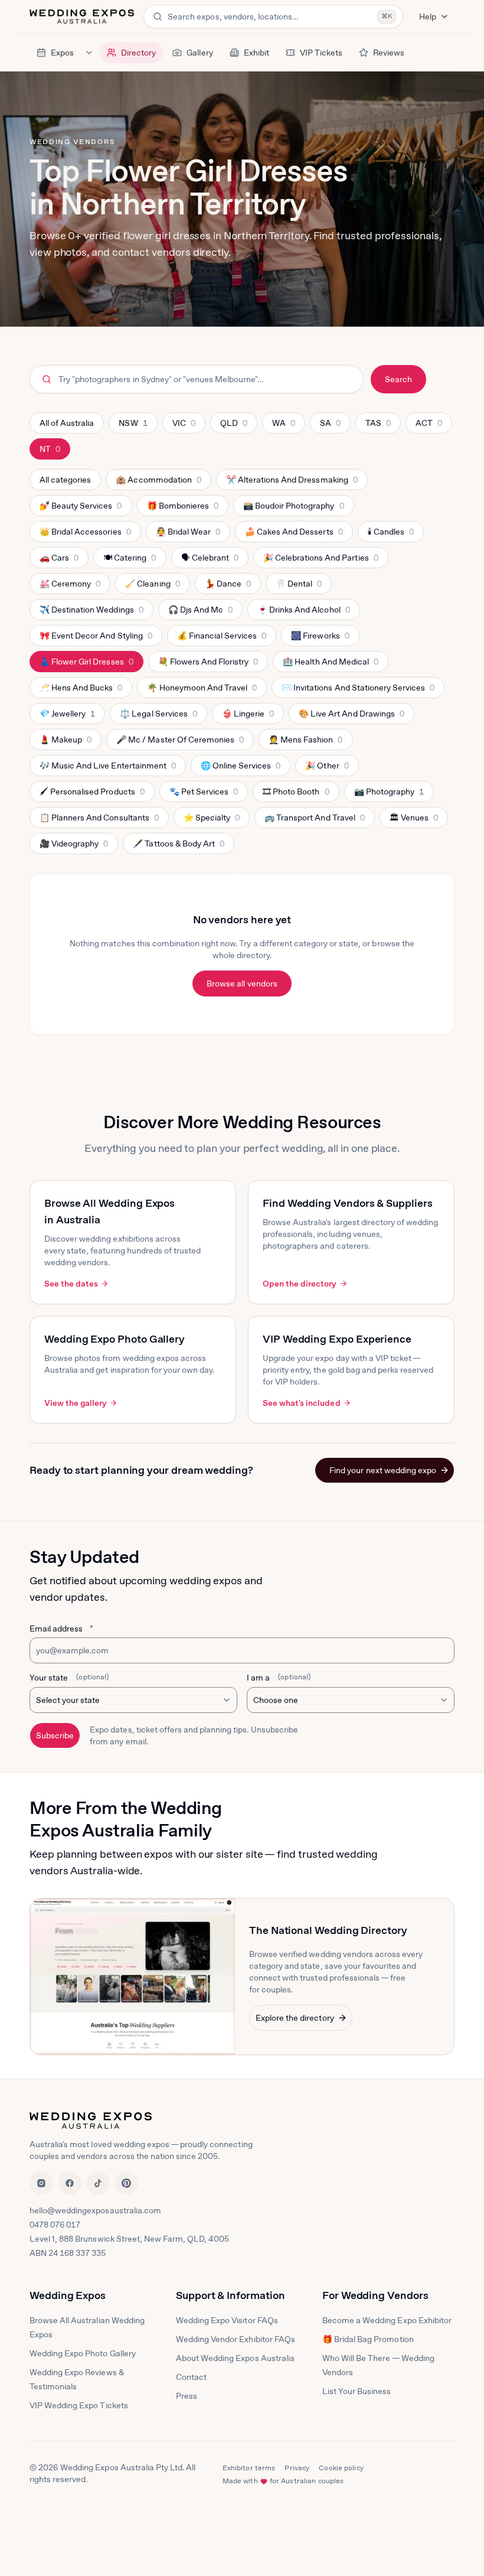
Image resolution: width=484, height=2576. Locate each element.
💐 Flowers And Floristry (208, 665)
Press (187, 2396)
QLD (238, 426)
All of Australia (67, 423)
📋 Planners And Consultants (99, 820)
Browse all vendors (242, 983)
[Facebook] (70, 2183)
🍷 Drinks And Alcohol (303, 613)
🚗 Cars (60, 561)
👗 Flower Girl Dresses (86, 665)
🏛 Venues (413, 820)
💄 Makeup (65, 742)
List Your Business (357, 2391)
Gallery (200, 53)
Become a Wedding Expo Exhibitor (387, 2320)
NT (55, 452)
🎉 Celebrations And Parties (321, 561)
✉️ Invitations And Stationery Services (358, 691)
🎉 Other (326, 768)
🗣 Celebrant (210, 561)
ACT (434, 426)
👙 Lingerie (248, 717)
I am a (279, 1678)
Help (428, 17)
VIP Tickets (321, 53)
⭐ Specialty (211, 820)
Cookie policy (341, 2468)
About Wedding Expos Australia (235, 2358)
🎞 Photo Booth (295, 794)
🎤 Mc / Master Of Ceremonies (180, 742)
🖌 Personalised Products (92, 794)
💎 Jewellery (67, 717)
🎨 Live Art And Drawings (351, 717)
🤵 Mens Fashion (305, 742)
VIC (189, 426)
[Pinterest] (126, 2183)
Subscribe (55, 1735)
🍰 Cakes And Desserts (294, 535)
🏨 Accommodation (158, 483)
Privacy (297, 2468)
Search (398, 379)
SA (335, 426)
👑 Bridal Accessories (85, 535)
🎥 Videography (73, 846)
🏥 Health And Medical (330, 665)
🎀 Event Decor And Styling (96, 639)
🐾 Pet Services (203, 794)
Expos (62, 53)
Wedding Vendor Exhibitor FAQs (236, 2339)
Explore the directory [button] (295, 2018)
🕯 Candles (390, 535)
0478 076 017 (55, 2225)
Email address (61, 1629)
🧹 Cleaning (152, 587)
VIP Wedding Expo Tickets (79, 2405)
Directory (138, 53)
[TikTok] (98, 2183)
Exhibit (256, 53)
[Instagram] (41, 2183)
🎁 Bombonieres (182, 509)
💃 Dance (228, 587)
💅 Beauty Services (81, 509)
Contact (191, 2377)
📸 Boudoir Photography (293, 509)
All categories (65, 480)
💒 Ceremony (70, 587)
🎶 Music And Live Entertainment (107, 768)
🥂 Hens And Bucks (81, 691)
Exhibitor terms (249, 2468)
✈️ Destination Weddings (91, 613)
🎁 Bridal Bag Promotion (368, 2339)
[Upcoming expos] (89, 53)
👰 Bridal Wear (188, 535)
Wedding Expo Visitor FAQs (227, 2320)
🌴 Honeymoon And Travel (202, 691)
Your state (69, 1678)
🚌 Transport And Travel (314, 820)
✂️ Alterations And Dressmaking (292, 483)
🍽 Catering (129, 561)
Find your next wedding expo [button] (383, 1470)
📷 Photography (389, 794)
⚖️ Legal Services (158, 717)
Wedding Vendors (72, 142)
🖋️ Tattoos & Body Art (178, 846)
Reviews (389, 53)
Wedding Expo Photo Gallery (83, 2353)
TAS (383, 426)
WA (288, 426)
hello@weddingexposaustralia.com (95, 2210)
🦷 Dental (298, 587)
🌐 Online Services (241, 768)
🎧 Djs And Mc (200, 613)
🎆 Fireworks (320, 639)
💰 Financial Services (222, 639)
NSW (136, 426)
